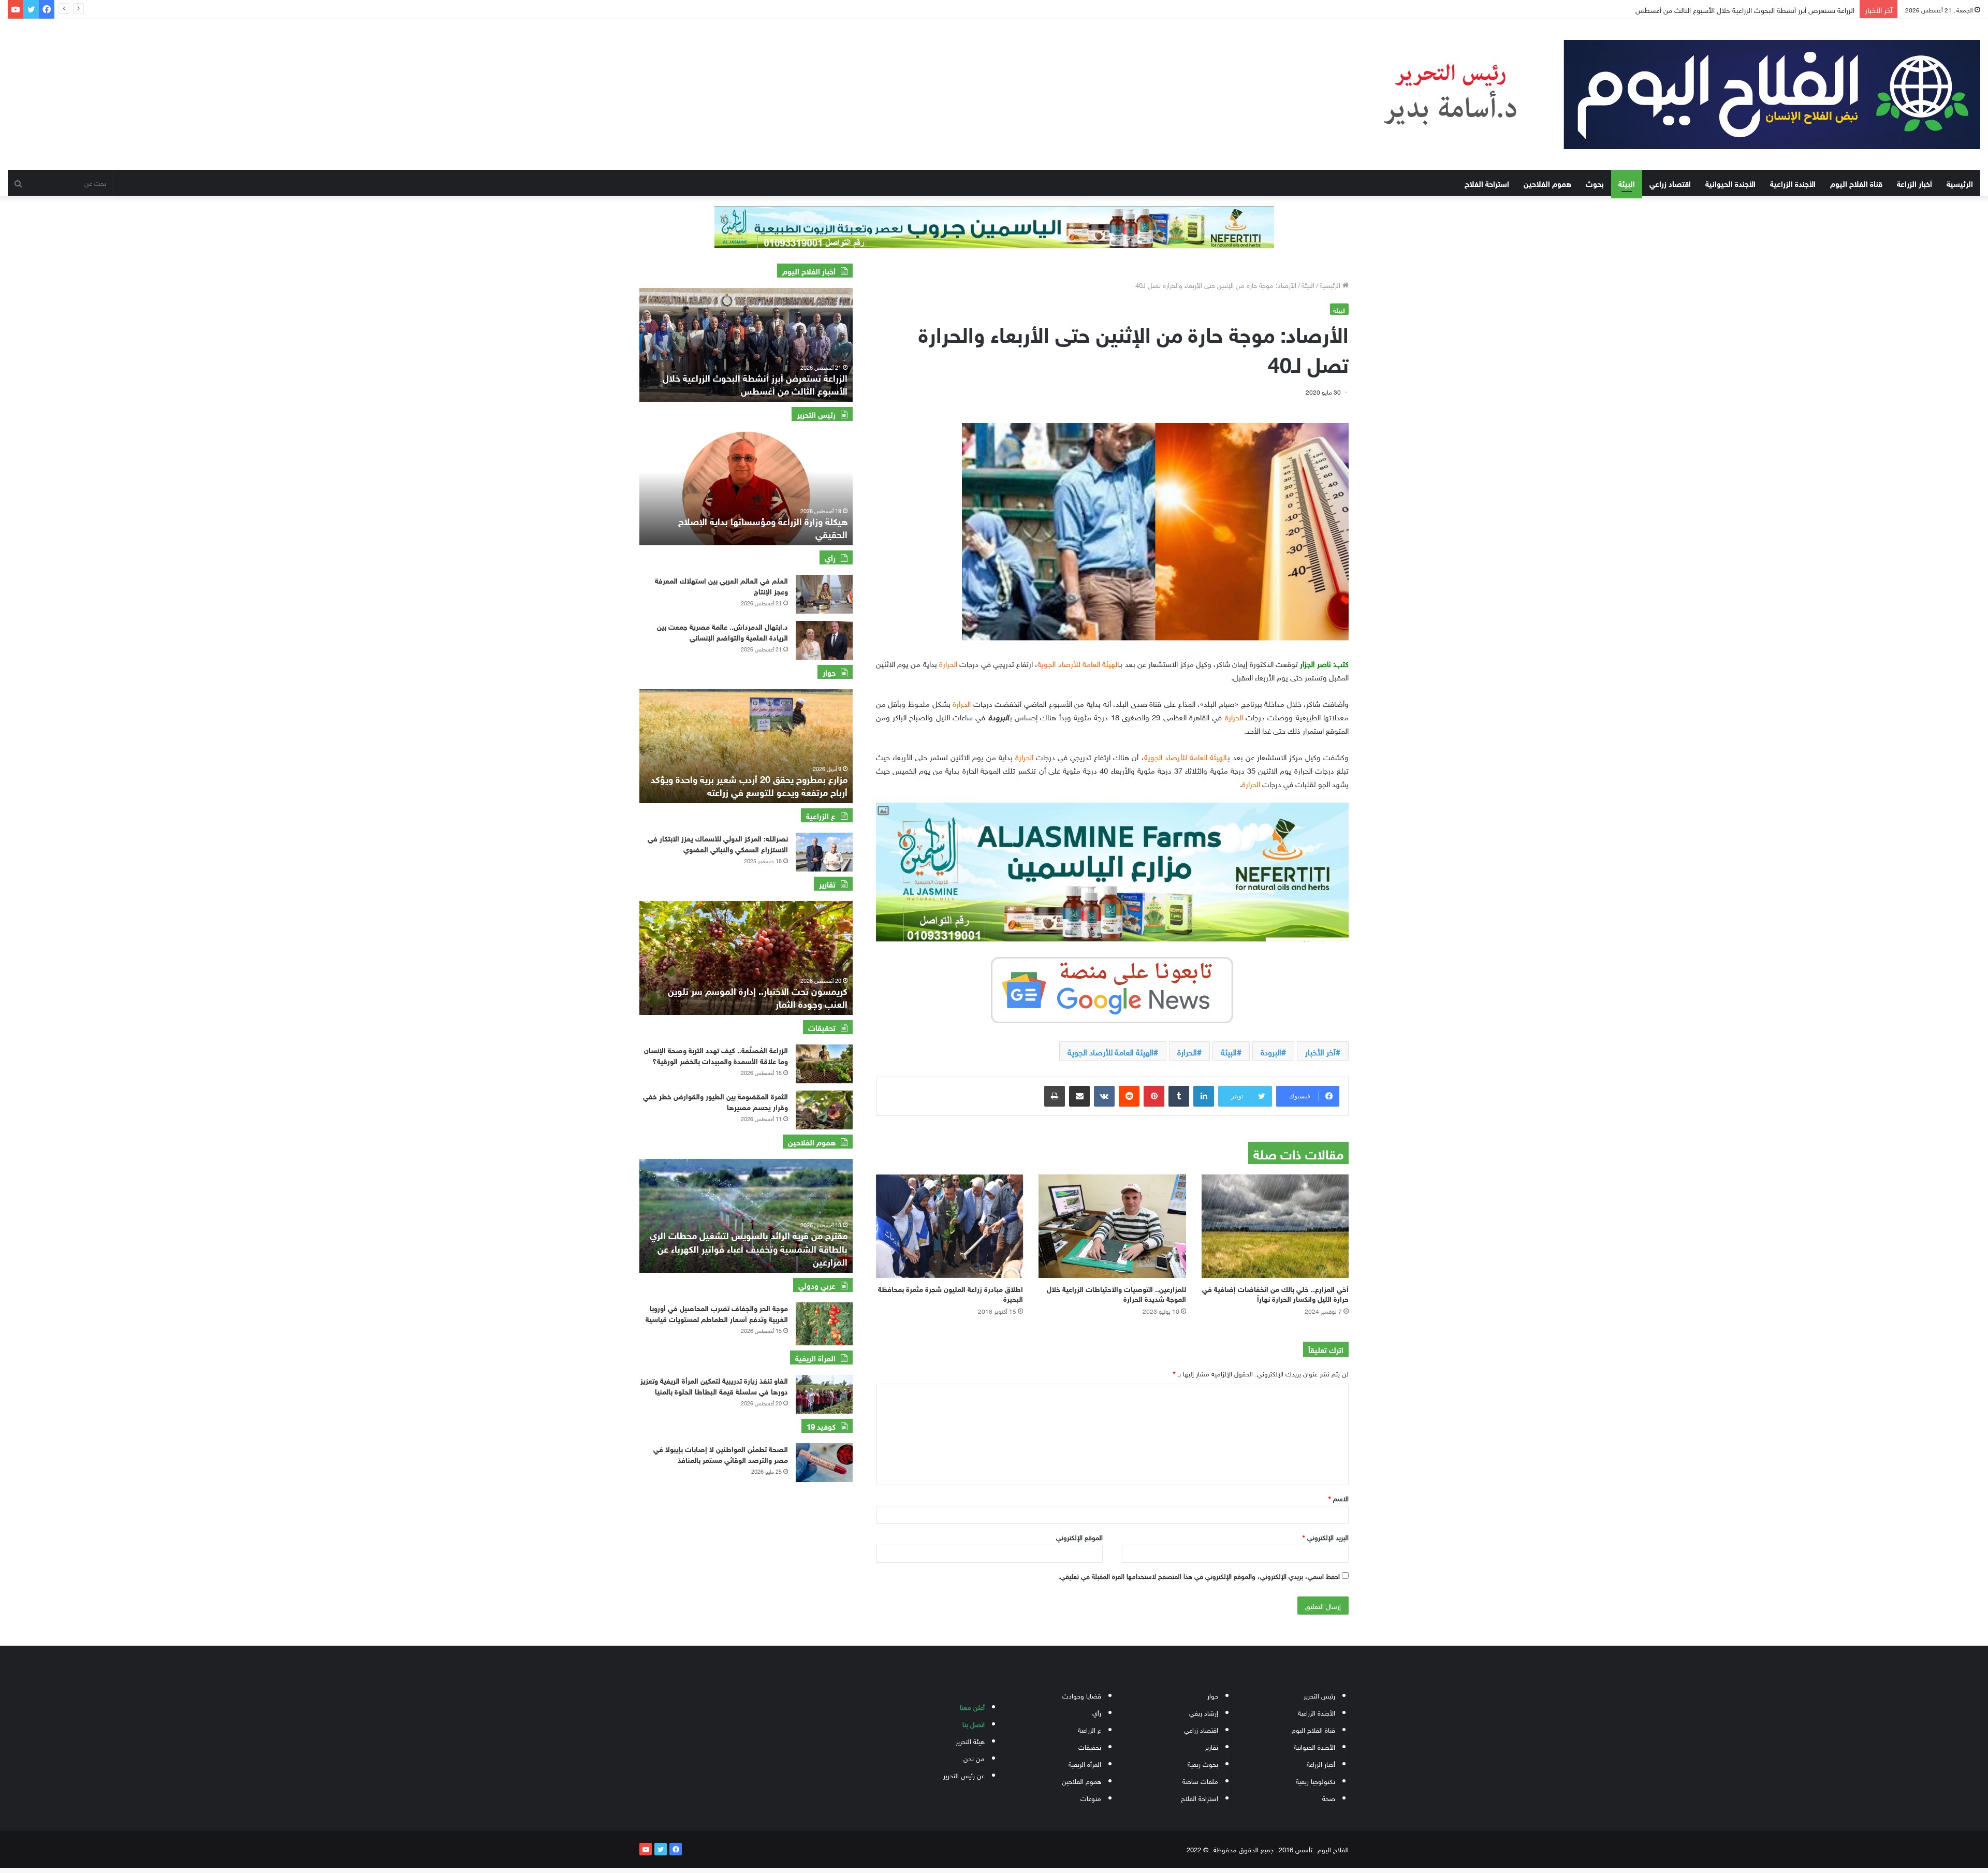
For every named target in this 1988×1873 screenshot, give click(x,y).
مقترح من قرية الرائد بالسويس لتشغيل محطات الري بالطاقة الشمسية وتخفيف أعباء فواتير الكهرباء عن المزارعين (749, 1247)
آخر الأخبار (1320, 1051)
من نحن (974, 1758)
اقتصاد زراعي (1670, 183)
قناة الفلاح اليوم (1856, 183)
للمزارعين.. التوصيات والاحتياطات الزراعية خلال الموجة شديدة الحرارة (1116, 1293)
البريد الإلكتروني (1326, 1537)
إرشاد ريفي (1204, 1712)
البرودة (1271, 1051)
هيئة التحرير (970, 1741)
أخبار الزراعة (1914, 183)
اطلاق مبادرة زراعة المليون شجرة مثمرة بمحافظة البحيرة (951, 1293)
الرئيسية (1960, 183)
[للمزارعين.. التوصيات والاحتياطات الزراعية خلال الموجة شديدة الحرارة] (1112, 1226)
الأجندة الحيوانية (1730, 183)
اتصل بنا (974, 1724)
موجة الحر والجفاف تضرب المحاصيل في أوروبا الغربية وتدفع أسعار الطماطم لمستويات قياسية (717, 1313)
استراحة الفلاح (1487, 183)
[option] (746, 345)
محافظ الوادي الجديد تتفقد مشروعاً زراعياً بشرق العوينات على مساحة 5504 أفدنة (1739, 9)
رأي (1097, 1712)
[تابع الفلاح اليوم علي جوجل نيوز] (1112, 988)
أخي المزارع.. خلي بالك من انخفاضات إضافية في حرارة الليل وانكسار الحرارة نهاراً (1275, 1293)
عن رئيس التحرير (964, 1775)
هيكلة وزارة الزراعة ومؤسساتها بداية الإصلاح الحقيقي (763, 527)
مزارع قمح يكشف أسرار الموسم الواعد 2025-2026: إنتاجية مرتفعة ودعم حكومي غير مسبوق (748, 785)
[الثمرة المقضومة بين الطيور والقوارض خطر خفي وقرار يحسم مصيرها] (824, 1110)
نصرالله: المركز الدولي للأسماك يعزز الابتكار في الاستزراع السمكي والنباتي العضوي (718, 843)
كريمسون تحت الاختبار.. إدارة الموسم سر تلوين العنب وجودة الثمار (758, 997)
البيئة (1627, 183)
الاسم (1339, 1498)
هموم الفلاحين (1547, 183)
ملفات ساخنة (1200, 1781)
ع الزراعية (1090, 1729)
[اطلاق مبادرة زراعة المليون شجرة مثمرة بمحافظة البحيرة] (949, 1226)
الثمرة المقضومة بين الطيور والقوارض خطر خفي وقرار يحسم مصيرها (715, 1101)
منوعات (1091, 1798)
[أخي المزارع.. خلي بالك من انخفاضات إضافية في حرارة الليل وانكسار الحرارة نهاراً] (1275, 1226)
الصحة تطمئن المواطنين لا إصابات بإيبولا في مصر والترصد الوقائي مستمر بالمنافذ (721, 1454)
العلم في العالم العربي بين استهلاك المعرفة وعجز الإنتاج (721, 585)
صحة (1329, 1798)
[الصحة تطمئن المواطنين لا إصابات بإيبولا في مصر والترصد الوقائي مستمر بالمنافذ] (824, 1463)
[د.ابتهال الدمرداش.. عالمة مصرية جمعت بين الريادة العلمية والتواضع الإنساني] (824, 640)
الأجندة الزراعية (1793, 183)
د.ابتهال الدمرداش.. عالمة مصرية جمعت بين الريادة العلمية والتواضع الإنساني (722, 631)
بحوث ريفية (1203, 1763)
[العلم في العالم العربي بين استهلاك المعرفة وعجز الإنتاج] (824, 594)
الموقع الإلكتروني (1079, 1537)
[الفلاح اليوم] (1661, 95)
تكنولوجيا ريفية (1315, 1781)
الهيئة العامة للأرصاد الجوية (1110, 1051)
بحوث (1595, 183)
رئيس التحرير (1319, 1695)
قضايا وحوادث (1082, 1695)
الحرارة (1187, 1051)
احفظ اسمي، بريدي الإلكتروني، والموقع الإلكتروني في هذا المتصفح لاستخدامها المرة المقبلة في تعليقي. (1199, 1576)
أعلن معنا (972, 1707)
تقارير (1211, 1746)
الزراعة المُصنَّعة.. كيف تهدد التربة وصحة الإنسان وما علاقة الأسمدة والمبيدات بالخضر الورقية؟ (716, 1055)
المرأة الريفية (1085, 1763)
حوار (1213, 1695)
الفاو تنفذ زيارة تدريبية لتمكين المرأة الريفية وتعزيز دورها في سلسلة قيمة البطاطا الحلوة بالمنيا (714, 1385)
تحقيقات (1090, 1746)
